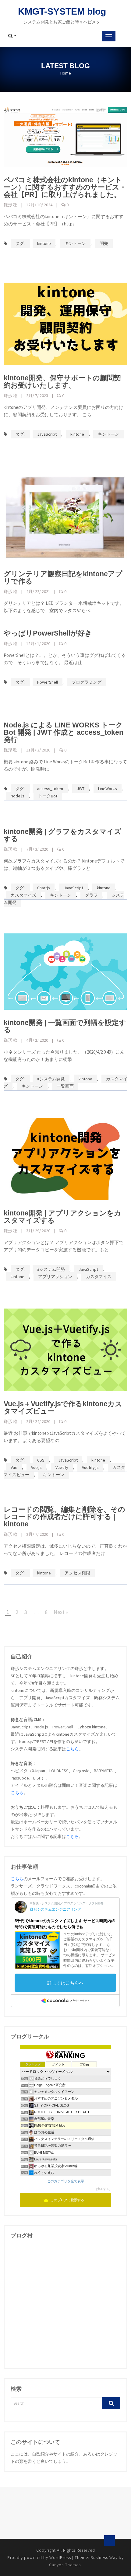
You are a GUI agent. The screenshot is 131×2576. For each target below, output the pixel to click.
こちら (73, 1749)
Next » (61, 1612)
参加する (103, 2189)
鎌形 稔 (11, 205)
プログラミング (87, 682)
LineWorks (108, 789)
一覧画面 (65, 1086)
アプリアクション (55, 1277)
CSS (41, 1460)
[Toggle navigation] (109, 36)
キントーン (75, 243)
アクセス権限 (77, 1573)
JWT (81, 789)
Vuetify (62, 1467)
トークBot (48, 796)
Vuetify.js (90, 1467)
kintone (44, 243)
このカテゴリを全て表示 (66, 2181)
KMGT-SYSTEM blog (62, 11)
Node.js (18, 796)
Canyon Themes (65, 2565)
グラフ (91, 895)
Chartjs (44, 888)
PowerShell (48, 682)
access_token (50, 789)
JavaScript (47, 434)
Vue (14, 1467)
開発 (104, 243)
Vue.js (36, 1467)
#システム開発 (51, 1079)
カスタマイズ (23, 895)
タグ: (20, 243)
